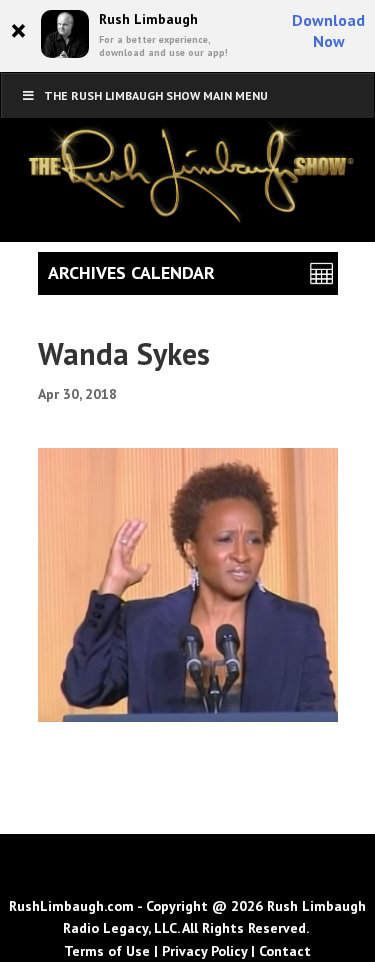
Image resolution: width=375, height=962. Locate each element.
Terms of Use (107, 951)
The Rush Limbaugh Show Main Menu (156, 95)
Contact (285, 951)
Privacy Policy (204, 951)
